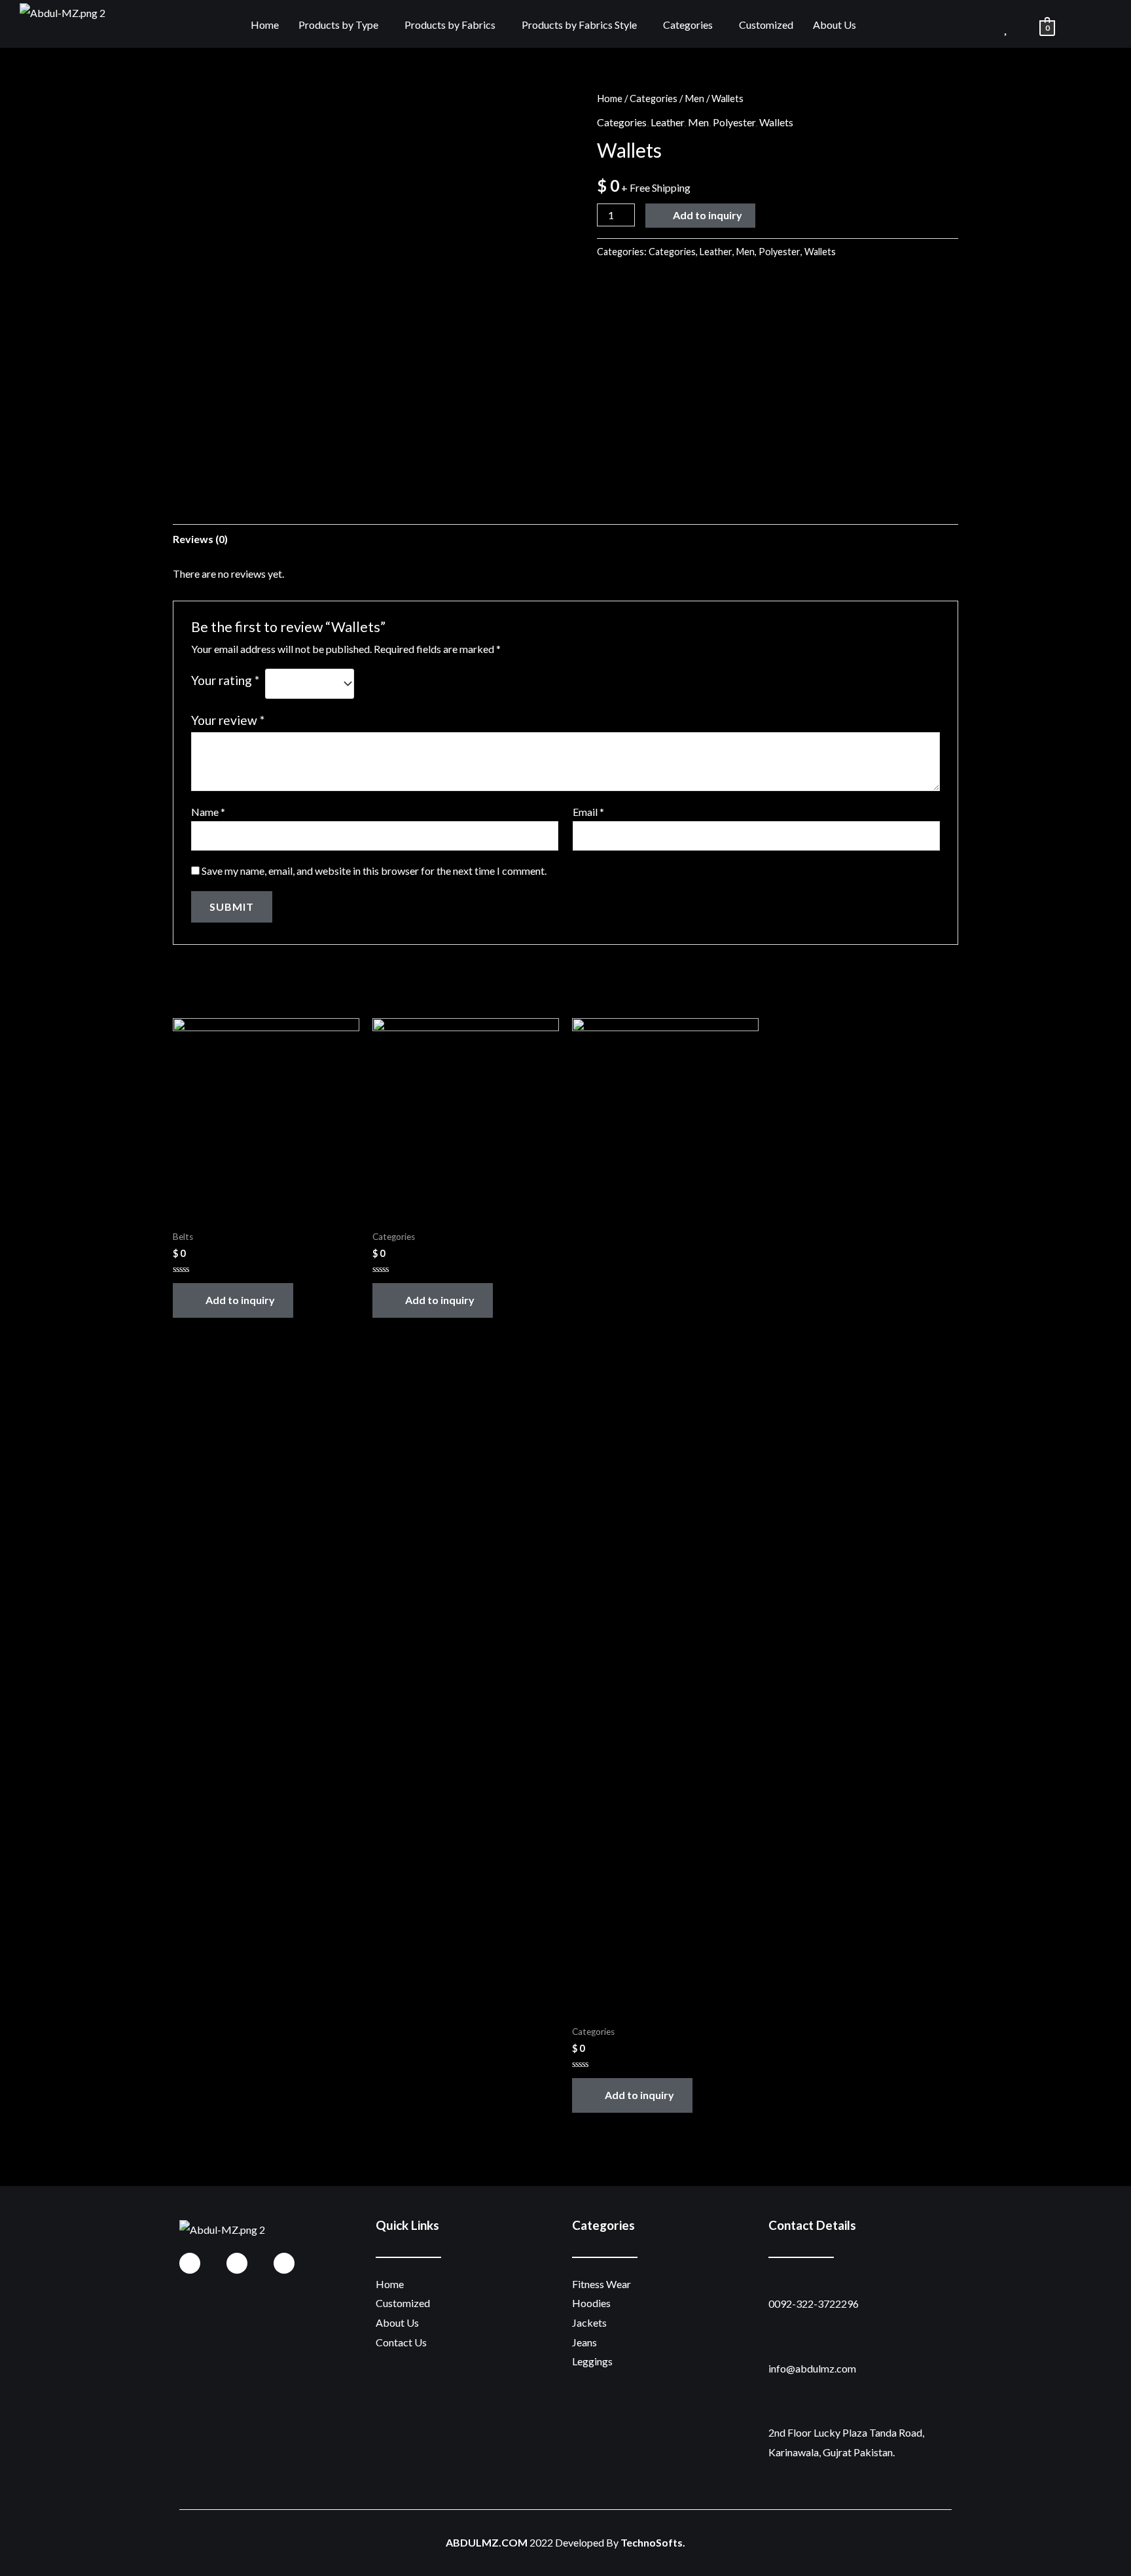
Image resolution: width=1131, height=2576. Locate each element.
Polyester (734, 122)
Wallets (776, 122)
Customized (766, 25)
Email (588, 812)
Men (694, 98)
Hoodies (591, 2303)
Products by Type (338, 25)
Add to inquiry (708, 215)
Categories (688, 25)
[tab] (200, 539)
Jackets (589, 2322)
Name (208, 812)
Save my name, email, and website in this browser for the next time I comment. (374, 871)
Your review (228, 720)
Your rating (225, 680)
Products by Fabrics (450, 25)
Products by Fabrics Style (579, 25)
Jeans (584, 2342)
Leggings (592, 2361)
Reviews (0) (200, 539)
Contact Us (401, 2342)
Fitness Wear (601, 2284)
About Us (835, 25)
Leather (667, 122)
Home (265, 25)
